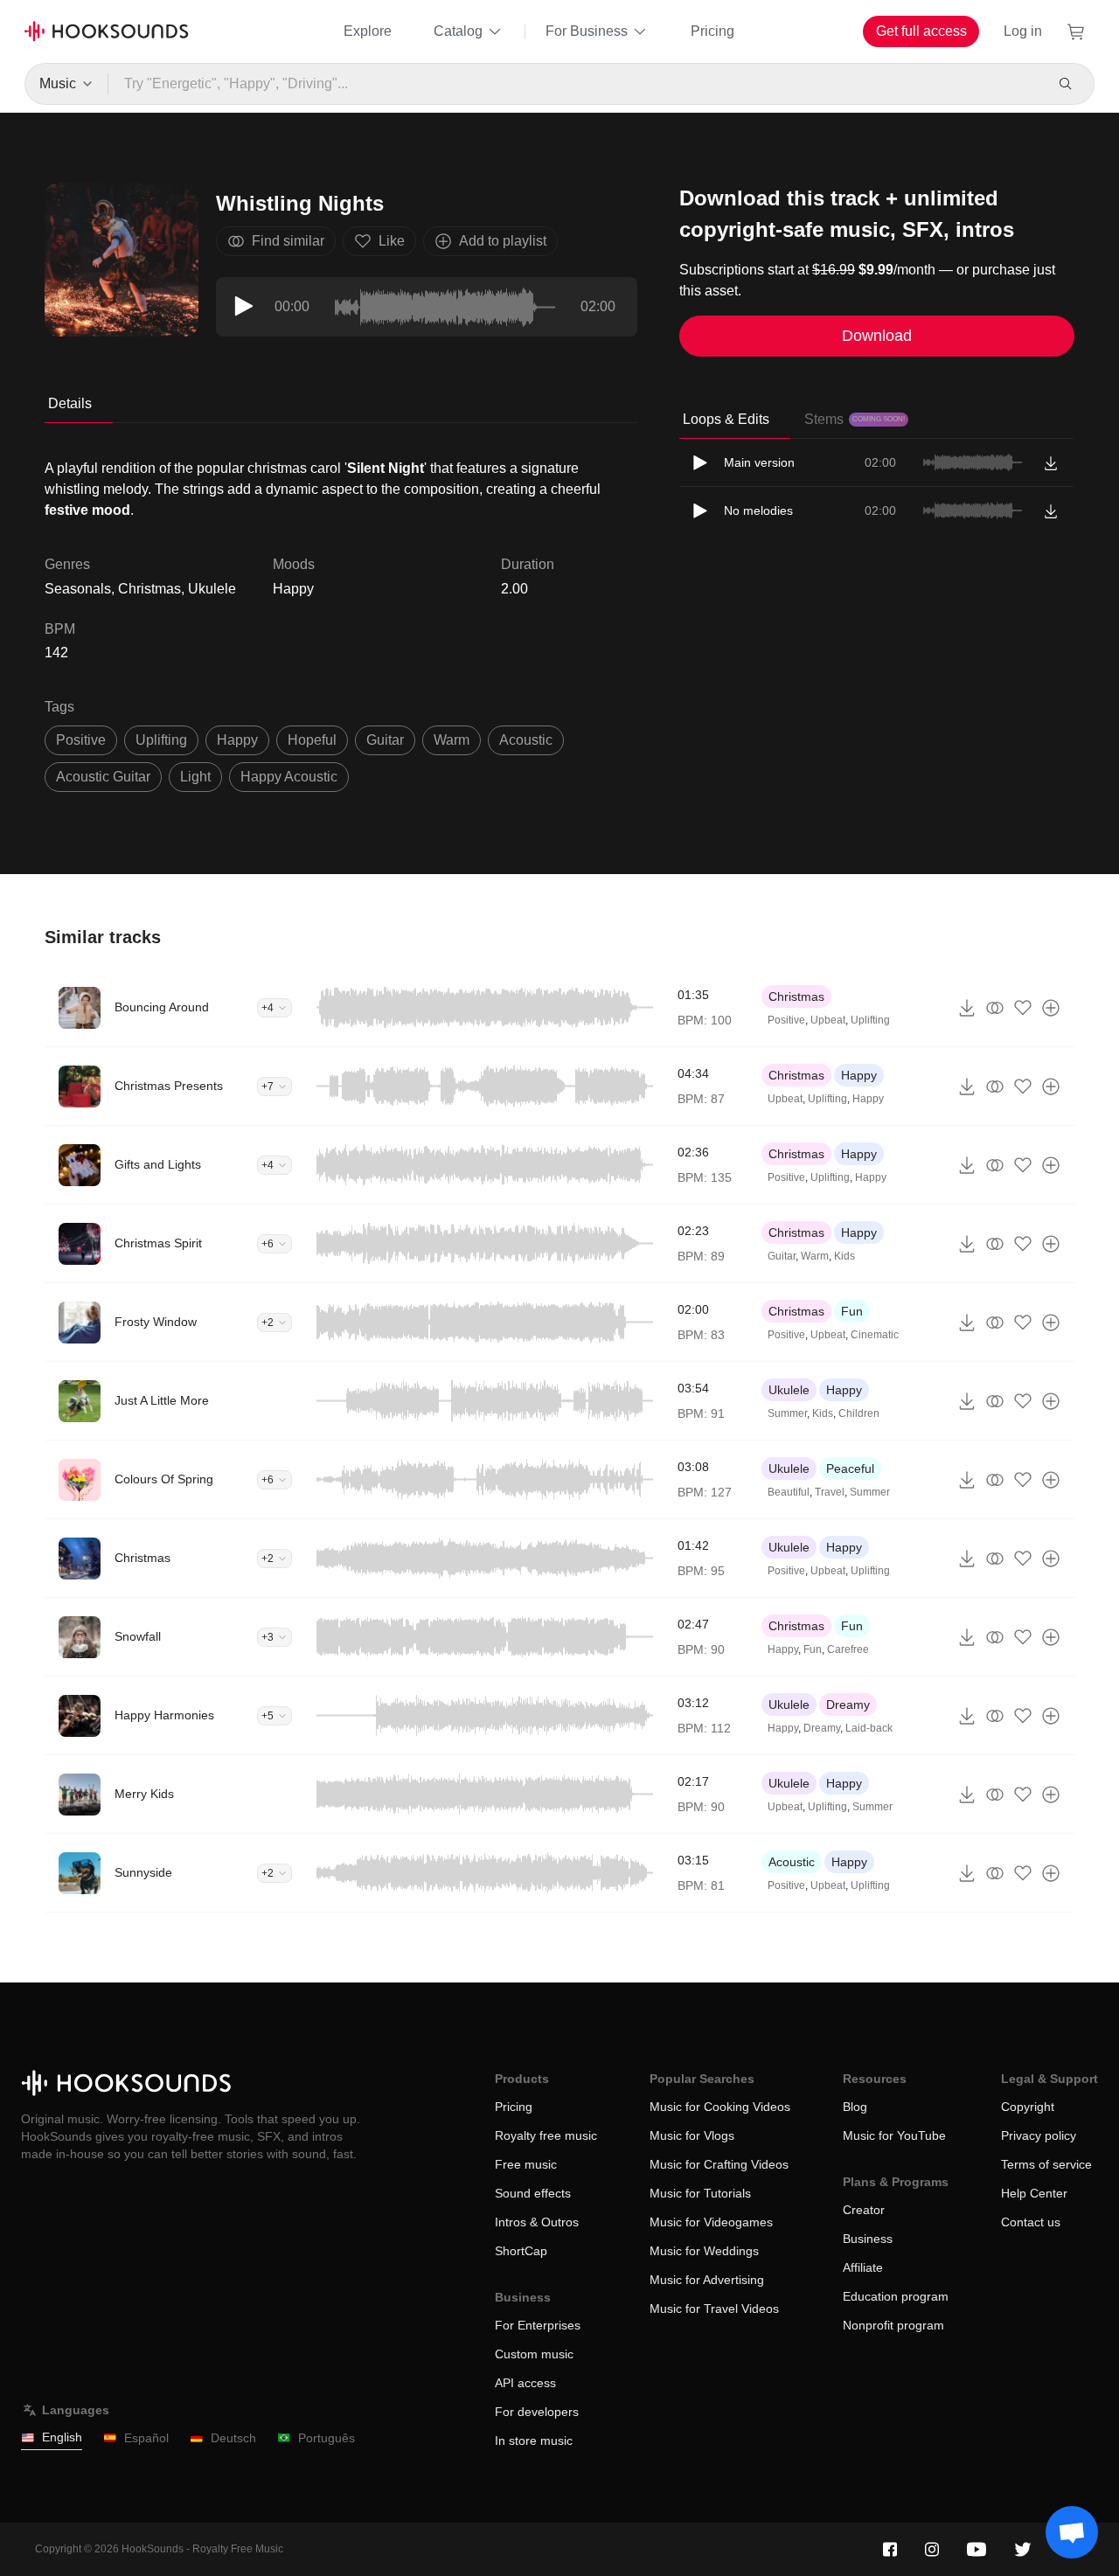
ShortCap (521, 2251)
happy (237, 740)
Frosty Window (156, 1322)
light (195, 777)
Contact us (1031, 2222)
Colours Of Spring (164, 1479)
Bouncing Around (162, 1007)
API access (525, 2383)
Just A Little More (162, 1400)
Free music (526, 2164)
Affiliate (863, 2267)
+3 (268, 1637)
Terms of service (1046, 2164)
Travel (830, 1492)
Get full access (921, 31)
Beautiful (789, 1492)
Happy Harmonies (164, 1715)
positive (81, 740)
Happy (293, 589)
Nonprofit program (893, 2325)
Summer (787, 1413)
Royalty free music (546, 2135)
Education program (896, 2296)
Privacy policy (1039, 2135)
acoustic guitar (103, 777)
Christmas (796, 996)
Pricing (712, 31)
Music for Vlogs (692, 2135)
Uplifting (870, 1020)
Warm (815, 1256)
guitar (385, 740)
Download (877, 336)
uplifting (161, 740)
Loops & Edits (726, 419)
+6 (268, 1244)
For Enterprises (538, 2325)
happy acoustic (289, 777)
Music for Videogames (711, 2222)
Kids (844, 1256)
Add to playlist (503, 241)
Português (327, 2438)
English (62, 2437)
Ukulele (789, 1390)
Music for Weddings (704, 2251)
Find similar (288, 241)
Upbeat (828, 1020)
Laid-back (869, 1728)
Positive (786, 1020)
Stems (855, 419)
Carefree (848, 1649)
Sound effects (533, 2193)
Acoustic (792, 1862)
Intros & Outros (537, 2222)
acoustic (526, 740)
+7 (268, 1087)
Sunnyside (143, 1872)
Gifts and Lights (158, 1164)
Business (868, 2239)
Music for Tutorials (700, 2193)
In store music (534, 2441)
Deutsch (233, 2438)
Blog (855, 2107)
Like (392, 241)
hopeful (312, 740)
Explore (368, 31)
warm (452, 740)
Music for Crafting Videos (719, 2164)
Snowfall (138, 1636)
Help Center (1034, 2193)
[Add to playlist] (1051, 1008)
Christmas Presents (169, 1086)
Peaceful (850, 1469)
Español (146, 2438)
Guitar (782, 1256)
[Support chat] (1072, 2532)
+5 (268, 1716)
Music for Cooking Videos (720, 2107)
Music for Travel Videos (714, 2309)
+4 (268, 1008)
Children (859, 1413)
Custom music (534, 2354)
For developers (537, 2412)
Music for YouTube (894, 2135)
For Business (587, 31)
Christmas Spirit (158, 1243)
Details (70, 403)
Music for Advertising (707, 2280)
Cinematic (875, 1335)
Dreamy (848, 1705)
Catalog (458, 31)
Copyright (1028, 2107)
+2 (268, 1323)
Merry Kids (144, 1794)
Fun (852, 1311)
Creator (864, 2210)
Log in (1023, 31)
